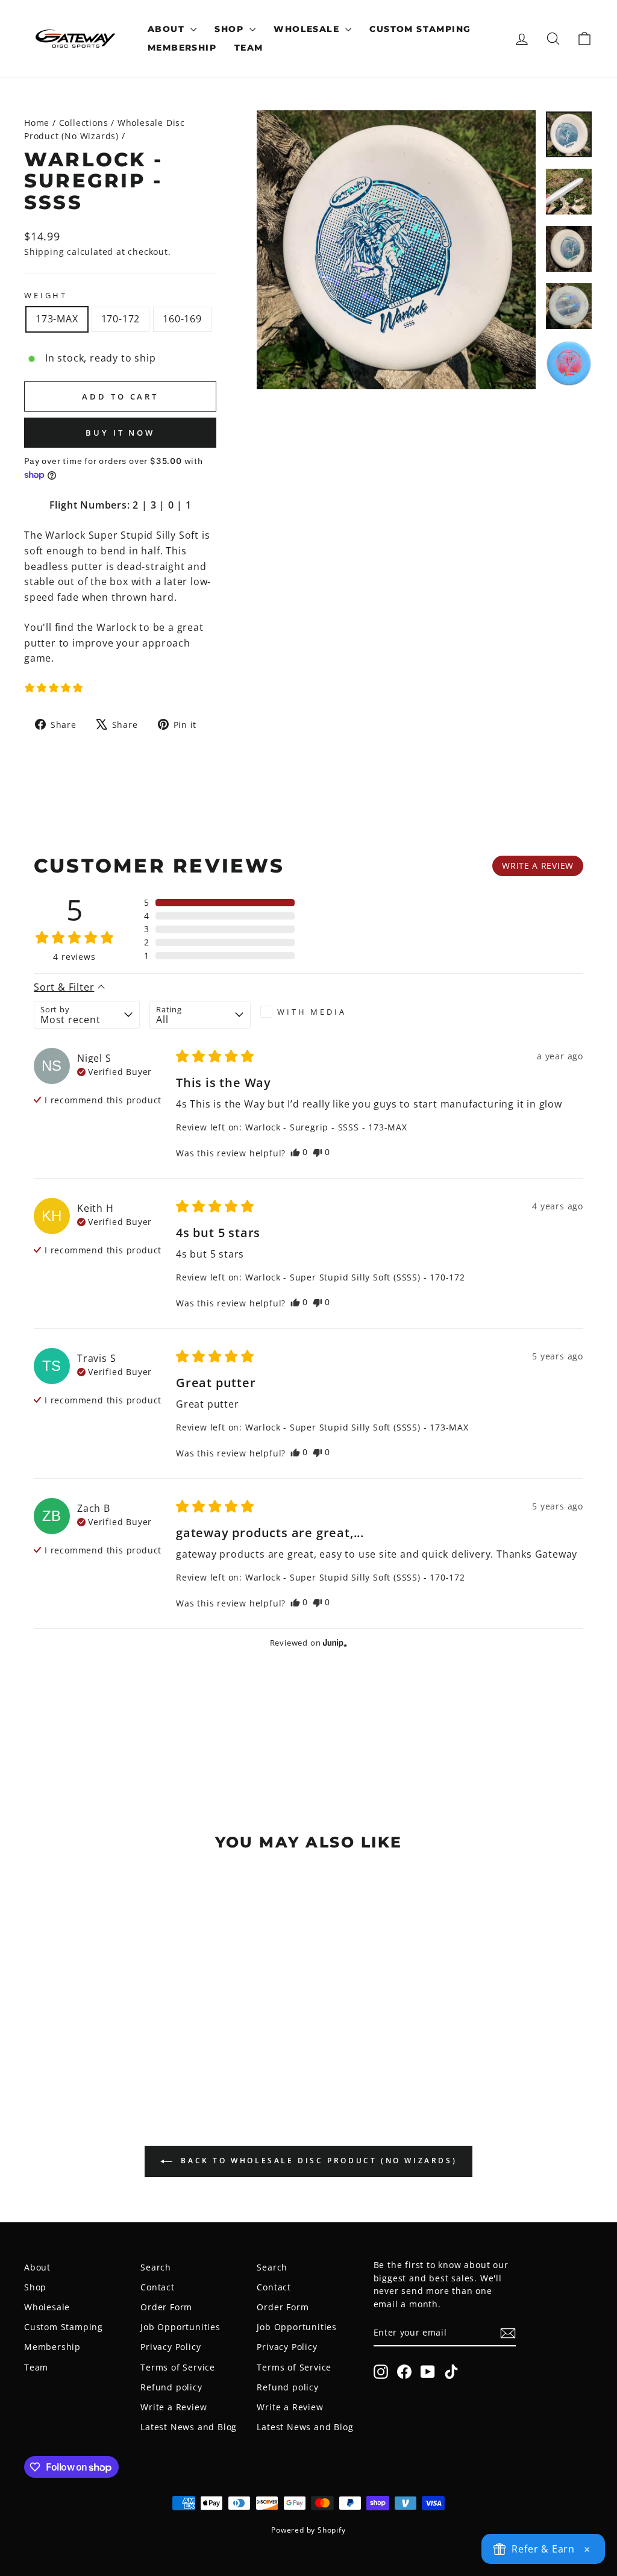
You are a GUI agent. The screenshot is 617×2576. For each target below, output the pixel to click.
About (168, 29)
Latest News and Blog (189, 2427)
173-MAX (57, 319)
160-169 (182, 319)
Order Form (166, 2307)
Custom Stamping (420, 29)
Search (156, 2267)
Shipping (44, 252)
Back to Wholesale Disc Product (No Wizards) (317, 2161)
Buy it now (120, 433)
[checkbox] (311, 1012)
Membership (182, 48)
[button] (54, 688)
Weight (46, 295)
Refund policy (171, 2387)
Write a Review (174, 2407)
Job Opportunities (180, 2327)
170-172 (121, 319)
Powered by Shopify (308, 2530)
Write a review (538, 866)
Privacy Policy (171, 2347)
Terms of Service (178, 2367)
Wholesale (308, 29)
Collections (84, 123)
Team (249, 48)
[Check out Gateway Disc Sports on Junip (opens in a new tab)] (334, 1643)
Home (37, 123)
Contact (158, 2287)
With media (312, 1012)
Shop (230, 29)
